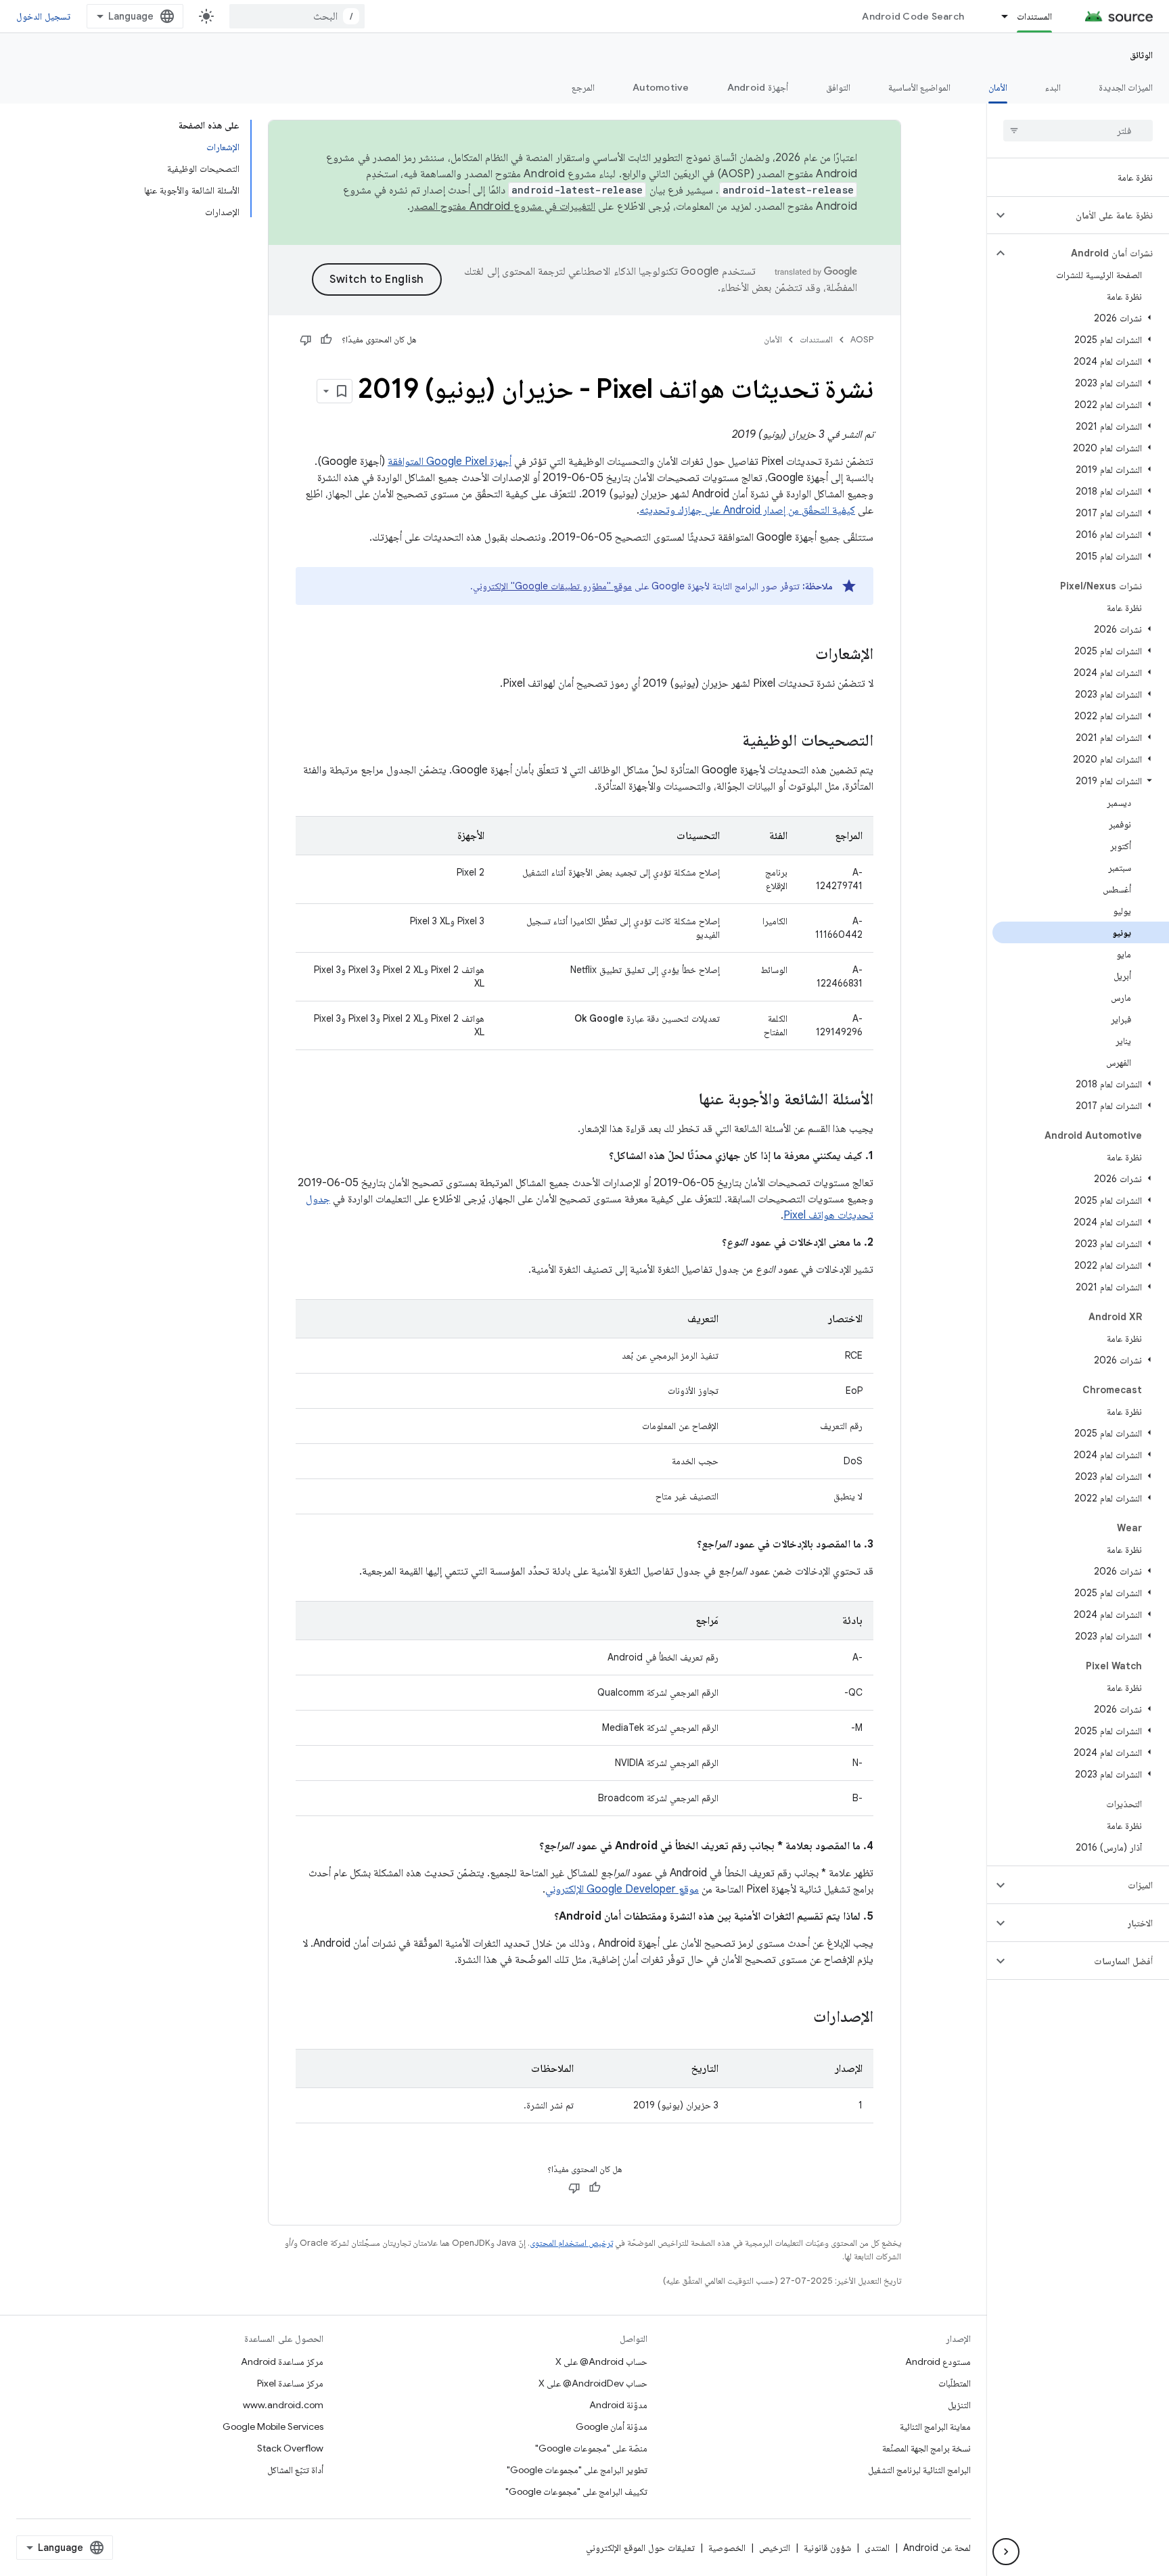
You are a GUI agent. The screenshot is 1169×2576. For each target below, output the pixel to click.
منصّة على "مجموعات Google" (591, 2448)
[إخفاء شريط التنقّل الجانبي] (1006, 2552)
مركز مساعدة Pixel (290, 2383)
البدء (1053, 87)
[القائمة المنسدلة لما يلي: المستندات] (999, 16)
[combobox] (297, 16)
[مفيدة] (326, 340)
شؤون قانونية (827, 2548)
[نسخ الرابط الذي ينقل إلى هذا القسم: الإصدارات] (800, 2018)
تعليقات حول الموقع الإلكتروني (640, 2548)
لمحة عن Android (937, 2548)
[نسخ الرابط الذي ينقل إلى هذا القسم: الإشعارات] (802, 655)
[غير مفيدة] (306, 340)
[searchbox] (1078, 131)
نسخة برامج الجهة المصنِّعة (926, 2448)
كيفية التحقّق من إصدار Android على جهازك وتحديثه (747, 510)
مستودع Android (938, 2362)
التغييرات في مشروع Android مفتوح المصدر (503, 206)
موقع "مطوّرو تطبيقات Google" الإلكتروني (552, 586)
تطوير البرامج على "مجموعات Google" (577, 2470)
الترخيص (775, 2548)
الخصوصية (727, 2548)
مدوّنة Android (618, 2405)
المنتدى (877, 2548)
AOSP (862, 339)
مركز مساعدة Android (282, 2362)
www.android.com (283, 2405)
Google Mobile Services (273, 2426)
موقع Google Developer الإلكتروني (622, 1889)
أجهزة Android (758, 87)
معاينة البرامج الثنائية (935, 2426)
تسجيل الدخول (43, 16)
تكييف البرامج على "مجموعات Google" (576, 2491)
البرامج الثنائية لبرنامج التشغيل (919, 2470)
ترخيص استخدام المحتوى (571, 2243)
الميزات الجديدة (1126, 87)
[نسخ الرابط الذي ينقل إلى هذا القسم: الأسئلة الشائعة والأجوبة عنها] (685, 1100)
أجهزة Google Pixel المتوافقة (450, 461)
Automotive (661, 87)
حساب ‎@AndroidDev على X (593, 2383)
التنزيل (959, 2405)
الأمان (998, 87)
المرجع (583, 87)
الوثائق (1141, 55)
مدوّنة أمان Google (612, 2426)
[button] (1089, 215)
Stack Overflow (290, 2448)
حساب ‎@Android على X (601, 2362)
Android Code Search (913, 16)
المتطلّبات (955, 2383)
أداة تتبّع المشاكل (295, 2470)
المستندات (1034, 16)
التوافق (838, 87)
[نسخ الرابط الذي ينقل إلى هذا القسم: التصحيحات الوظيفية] (729, 742)
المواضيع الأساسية (919, 87)
